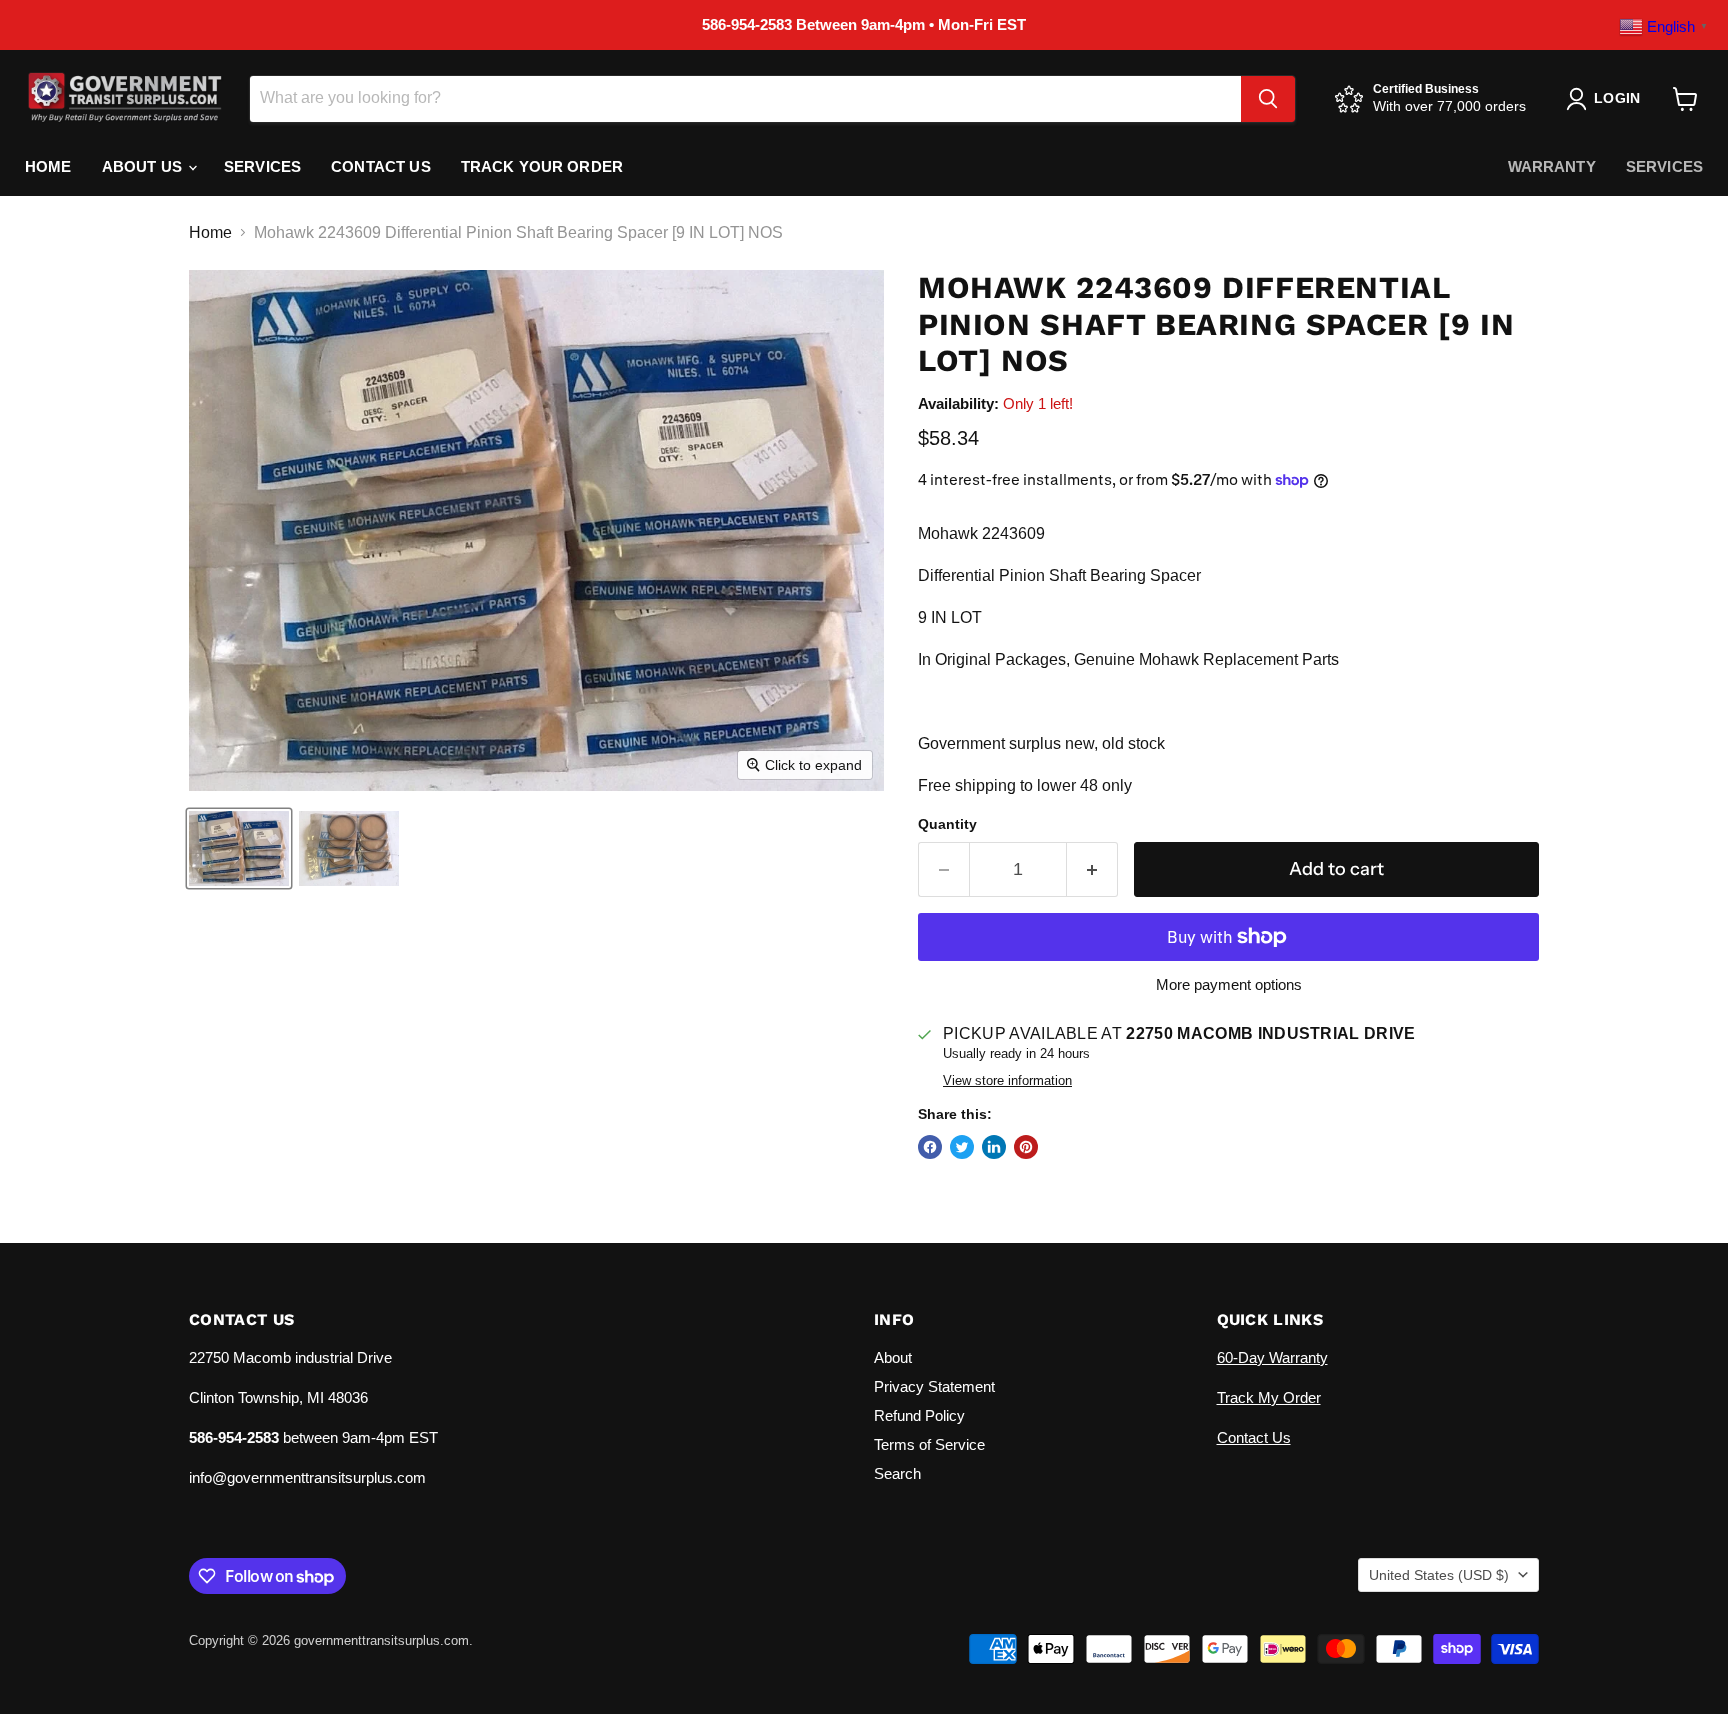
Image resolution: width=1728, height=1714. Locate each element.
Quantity (947, 824)
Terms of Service (929, 1444)
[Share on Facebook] (930, 1147)
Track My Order (1269, 1397)
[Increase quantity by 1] (1092, 869)
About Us (144, 166)
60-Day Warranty (1272, 1357)
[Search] (1268, 99)
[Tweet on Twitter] (962, 1147)
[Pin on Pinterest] (1026, 1147)
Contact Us (381, 166)
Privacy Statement (934, 1386)
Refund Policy (919, 1415)
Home (48, 166)
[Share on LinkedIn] (994, 1147)
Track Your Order (542, 166)
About (893, 1357)
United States (1439, 1575)
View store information (1007, 1081)
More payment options (1229, 984)
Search (897, 1473)
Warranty (1552, 166)
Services (262, 166)
